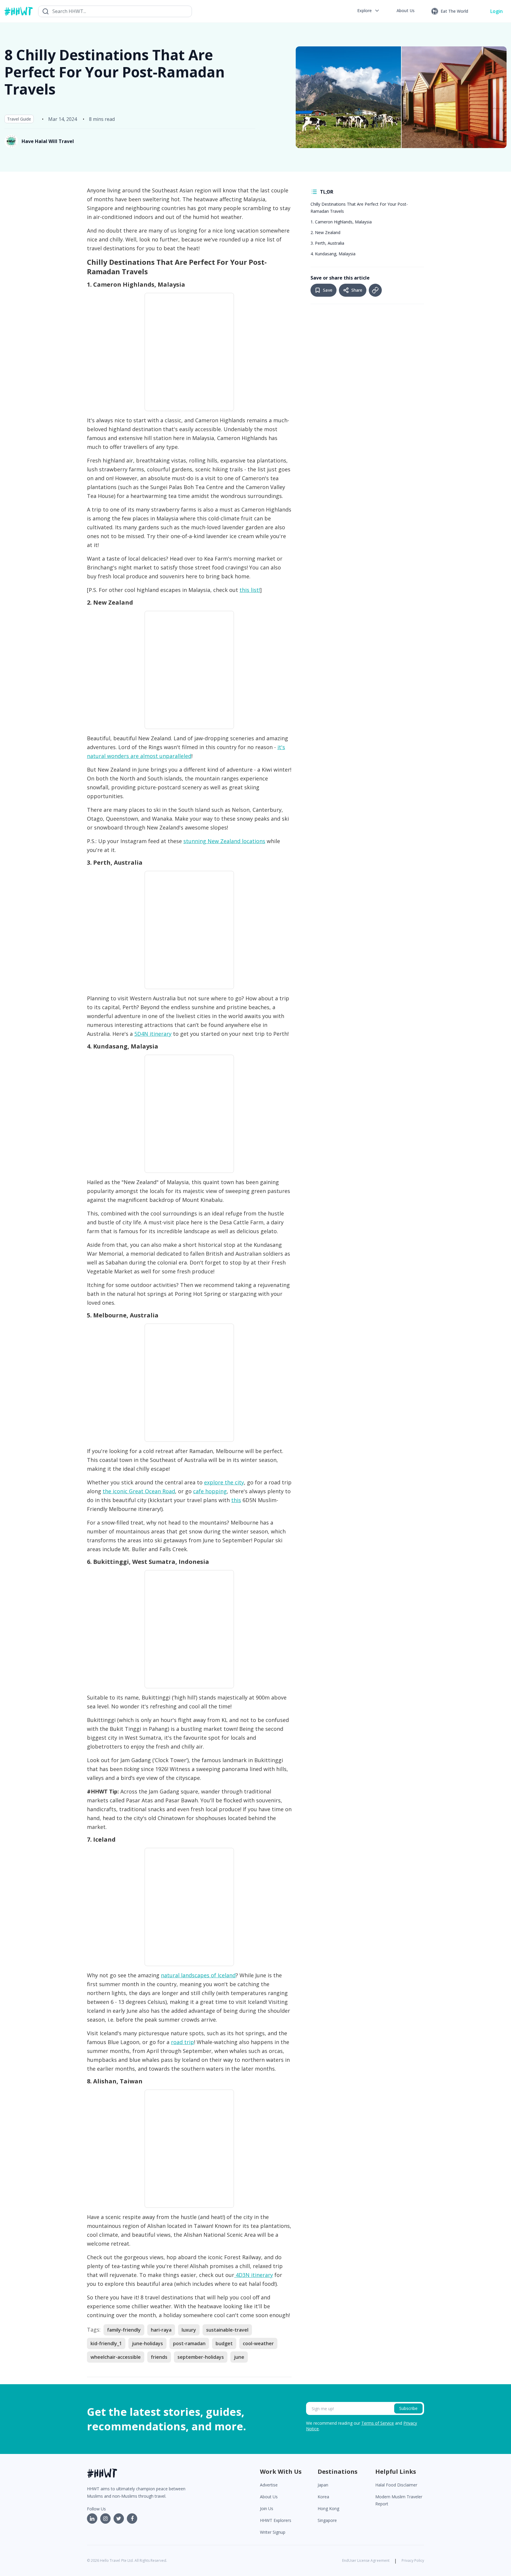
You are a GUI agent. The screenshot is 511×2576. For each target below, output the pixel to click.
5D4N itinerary (153, 1034)
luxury (189, 2330)
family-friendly (124, 2330)
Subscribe (408, 2408)
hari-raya (161, 2330)
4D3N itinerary (254, 2275)
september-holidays (201, 2357)
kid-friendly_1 (106, 2343)
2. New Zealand (325, 232)
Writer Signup (273, 2532)
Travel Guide (19, 119)
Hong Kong (328, 2508)
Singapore (327, 2520)
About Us (269, 2497)
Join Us (267, 2508)
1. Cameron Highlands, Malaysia (341, 222)
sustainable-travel (227, 2330)
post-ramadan (189, 2343)
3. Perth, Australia (327, 243)
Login (497, 11)
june (239, 2357)
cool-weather (258, 2343)
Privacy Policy (413, 2560)
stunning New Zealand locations (224, 841)
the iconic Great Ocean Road (139, 1491)
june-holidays (147, 2343)
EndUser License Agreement (366, 2560)
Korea (323, 2497)
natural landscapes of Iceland (198, 1975)
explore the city (224, 1482)
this (236, 1500)
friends (159, 2357)
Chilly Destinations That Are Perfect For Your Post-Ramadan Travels (359, 208)
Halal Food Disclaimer (396, 2485)
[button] (369, 11)
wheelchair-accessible (116, 2357)
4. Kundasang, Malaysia (333, 254)
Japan (323, 2485)
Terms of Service (378, 2423)
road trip (182, 2042)
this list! (250, 590)
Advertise (269, 2485)
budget (224, 2343)
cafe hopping (210, 1491)
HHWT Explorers (276, 2520)
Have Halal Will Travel (48, 141)
